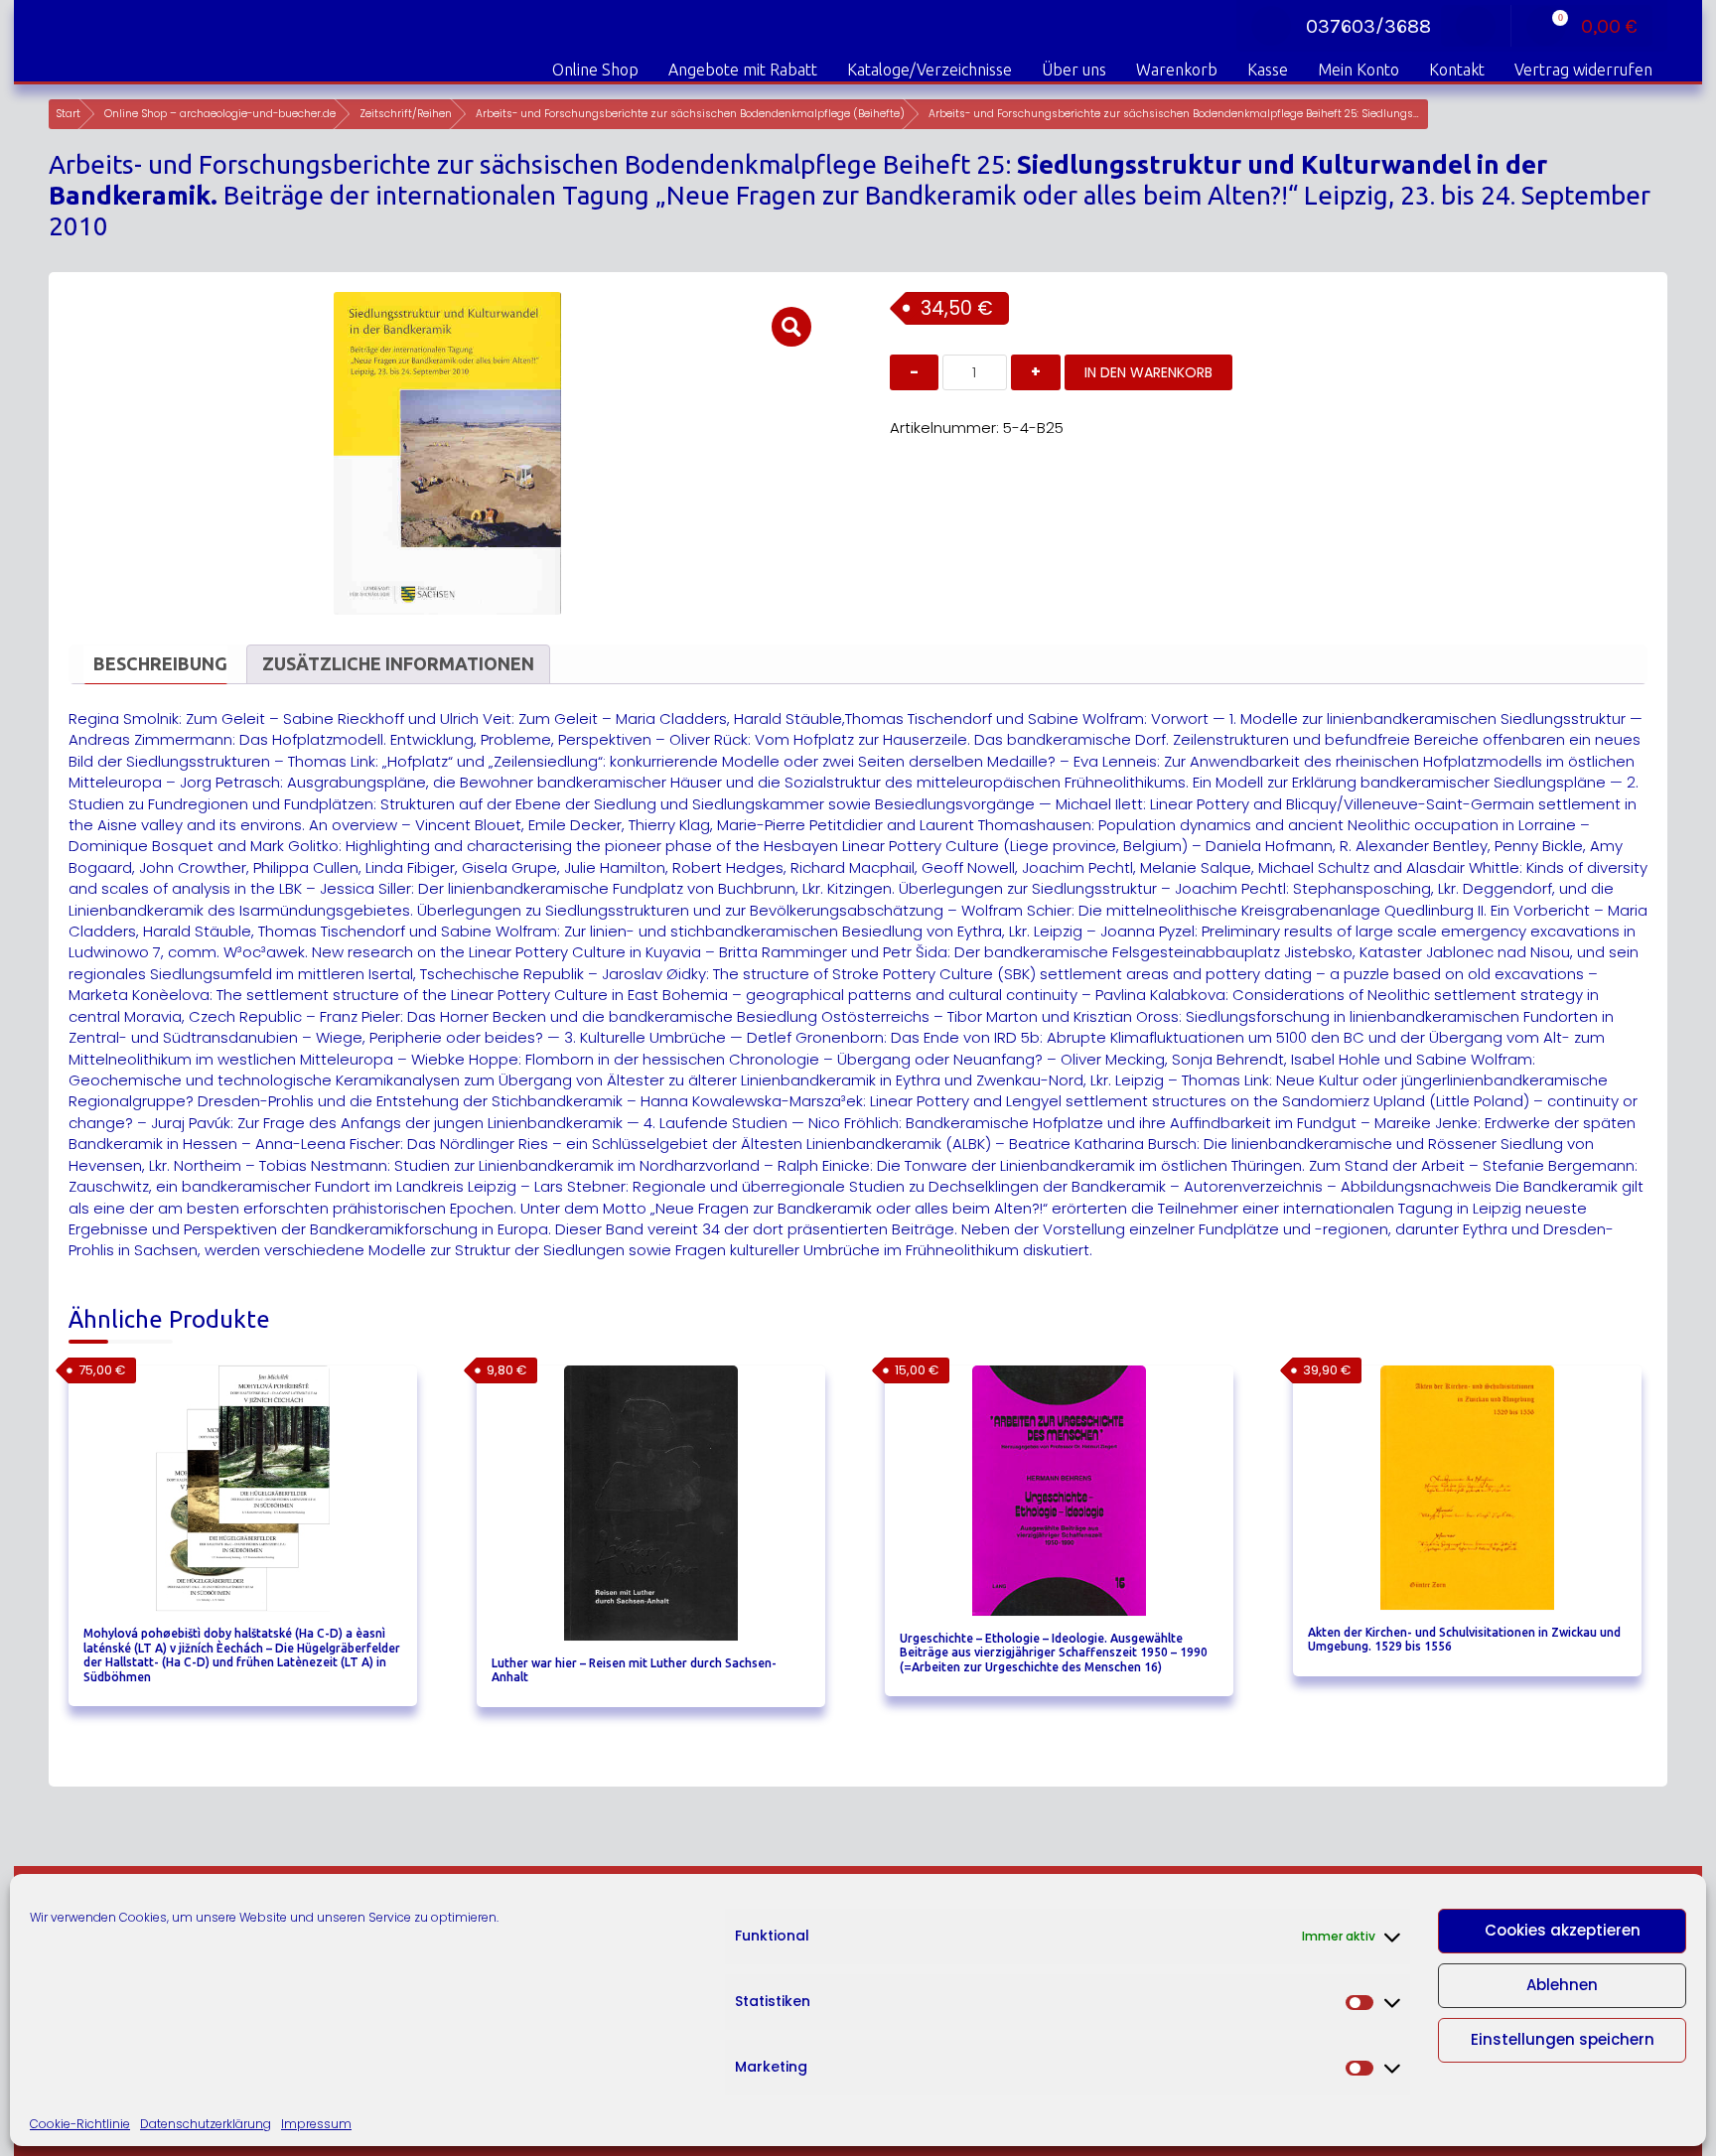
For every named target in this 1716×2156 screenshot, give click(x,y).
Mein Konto (1358, 70)
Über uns (1074, 70)
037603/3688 (1368, 26)
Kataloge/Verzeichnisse (929, 70)
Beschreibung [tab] (160, 663)
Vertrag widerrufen (1583, 70)
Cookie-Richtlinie (80, 2124)
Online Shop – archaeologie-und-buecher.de (220, 114)
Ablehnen (1562, 1985)
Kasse (1268, 70)
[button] (791, 327)
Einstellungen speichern (1563, 2039)
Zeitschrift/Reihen (406, 114)
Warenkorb (1177, 70)
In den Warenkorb (1148, 372)
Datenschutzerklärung (206, 2124)
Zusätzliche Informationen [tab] (398, 663)
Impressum (316, 2124)
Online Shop (595, 70)
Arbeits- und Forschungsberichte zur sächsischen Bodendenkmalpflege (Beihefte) (690, 114)
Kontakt (1457, 70)
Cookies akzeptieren (1563, 1930)
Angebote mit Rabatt (743, 70)
